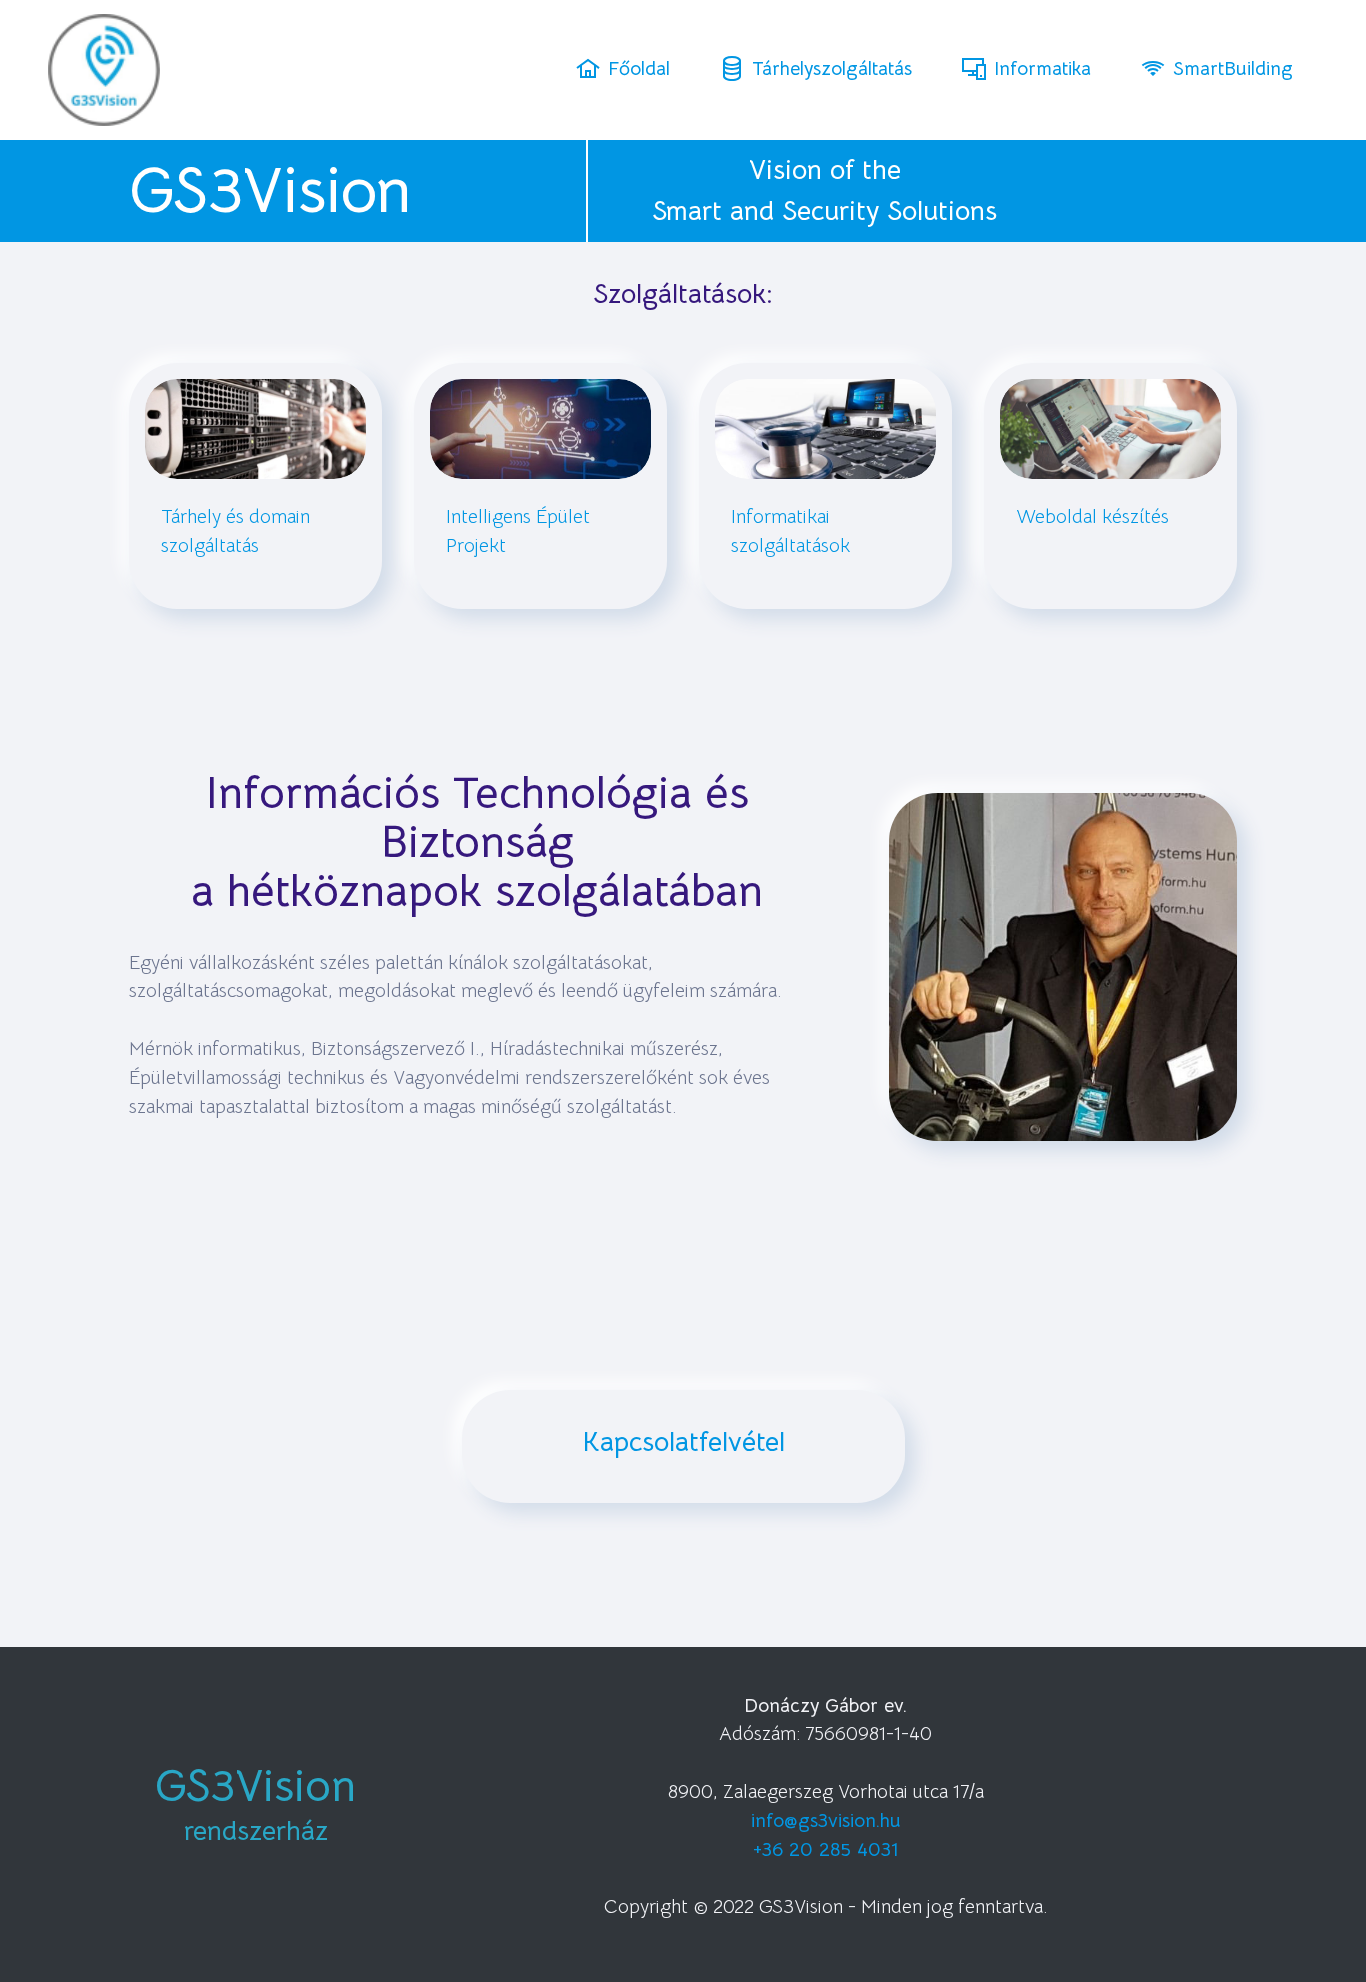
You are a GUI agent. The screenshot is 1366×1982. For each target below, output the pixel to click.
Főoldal (639, 68)
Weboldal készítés (1092, 516)
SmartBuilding (1233, 68)
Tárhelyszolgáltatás (832, 68)
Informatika (1042, 68)
